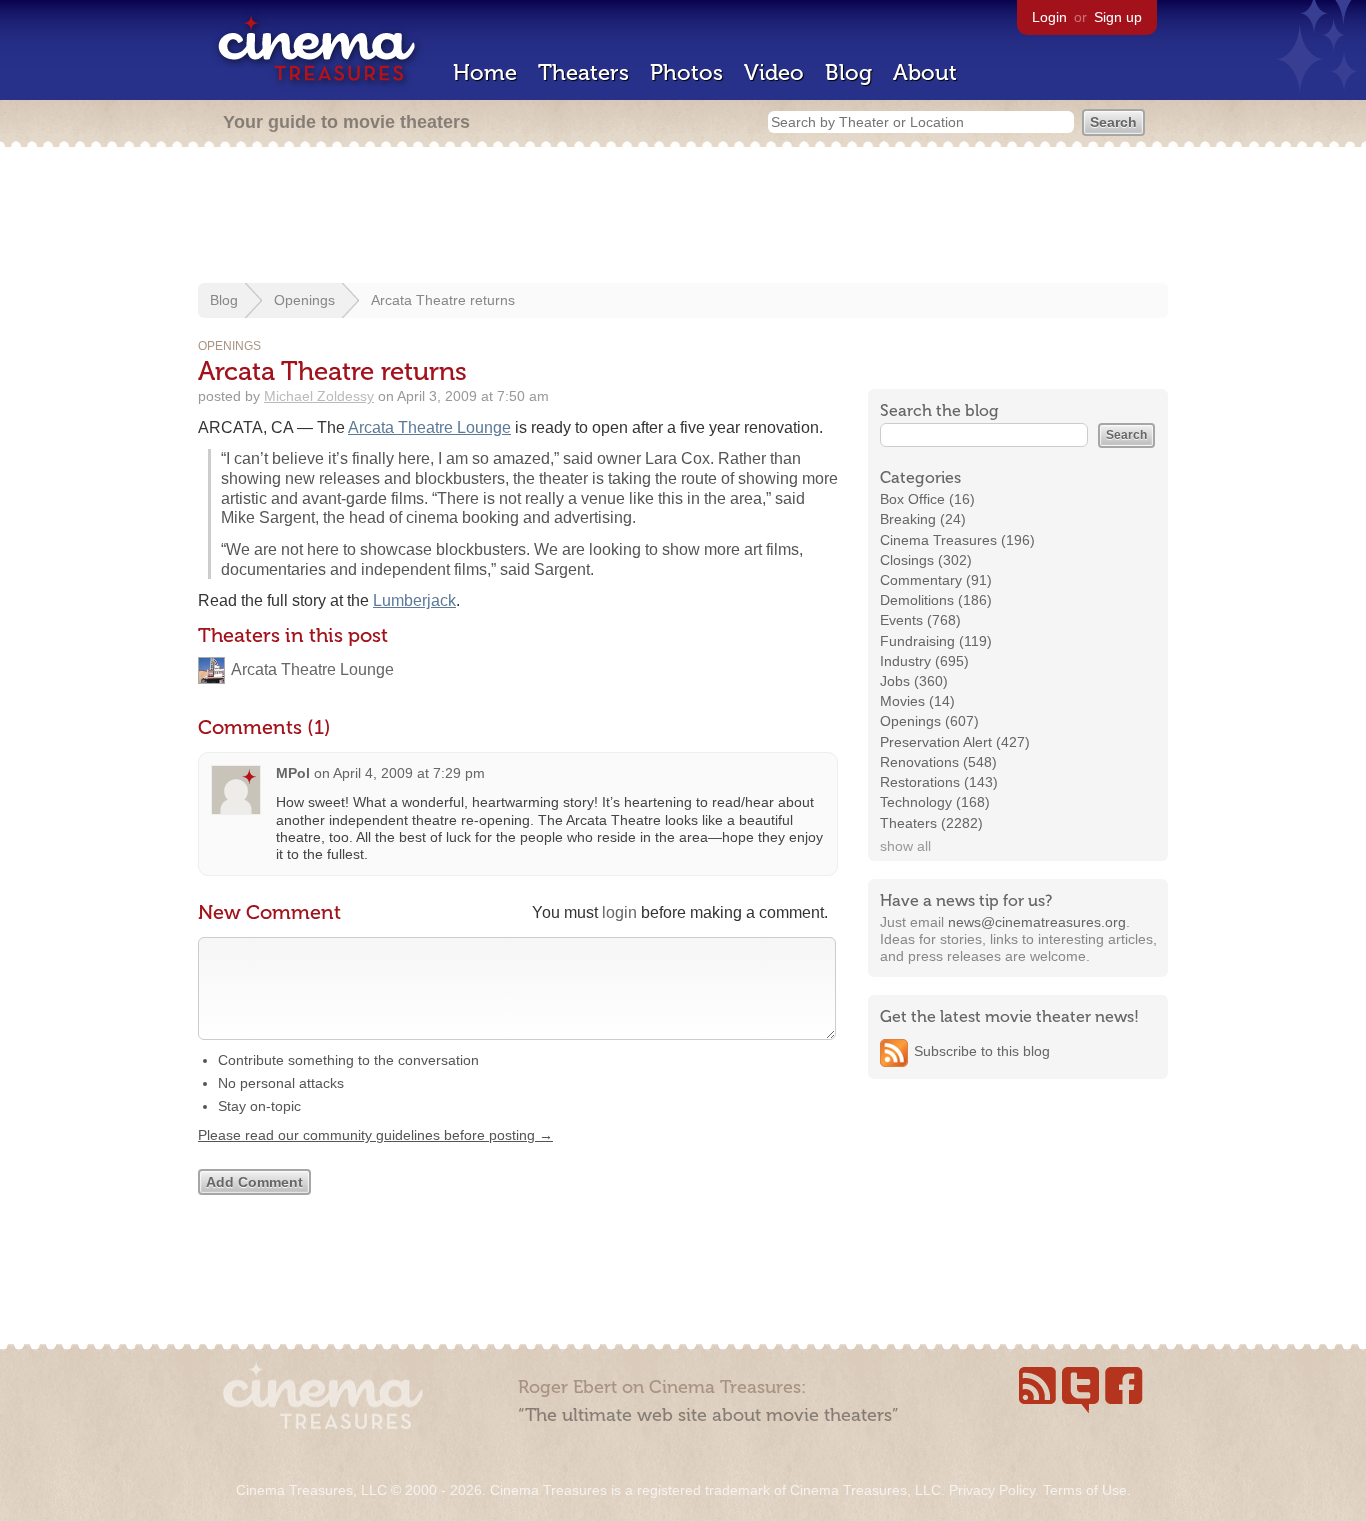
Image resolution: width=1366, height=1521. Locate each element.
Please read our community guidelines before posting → (375, 1135)
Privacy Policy (992, 1490)
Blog (848, 72)
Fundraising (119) (936, 641)
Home (485, 72)
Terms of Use (1085, 1490)
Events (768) (920, 620)
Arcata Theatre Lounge (429, 427)
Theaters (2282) (931, 823)
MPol (293, 773)
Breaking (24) (923, 519)
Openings (304, 300)
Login (1049, 17)
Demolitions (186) (936, 600)
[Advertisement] (683, 217)
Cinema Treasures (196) (957, 540)
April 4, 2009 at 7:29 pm (409, 773)
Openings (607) (929, 721)
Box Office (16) (927, 499)
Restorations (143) (939, 782)
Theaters (583, 72)
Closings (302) (926, 560)
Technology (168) (935, 802)
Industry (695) (924, 661)
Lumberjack (414, 600)
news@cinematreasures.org (1037, 922)
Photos (686, 72)
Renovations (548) (938, 762)
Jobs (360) (914, 681)
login (619, 912)
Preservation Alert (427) (955, 742)
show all (905, 846)
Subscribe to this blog (982, 1051)
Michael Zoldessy (319, 396)
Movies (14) (917, 701)
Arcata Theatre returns (443, 300)
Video (774, 72)
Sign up (1118, 17)
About (925, 72)
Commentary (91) (936, 580)
